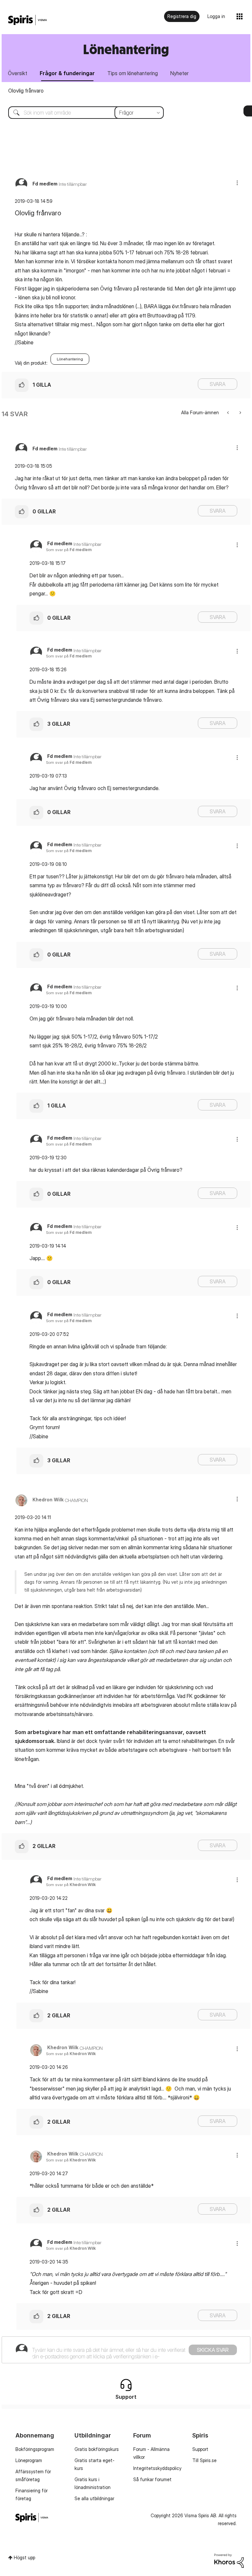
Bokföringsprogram (35, 2449)
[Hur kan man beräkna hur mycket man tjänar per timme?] (229, 412)
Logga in (216, 16)
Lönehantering (70, 359)
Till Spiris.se (204, 2460)
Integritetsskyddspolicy (157, 2468)
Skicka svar (213, 2350)
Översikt (18, 73)
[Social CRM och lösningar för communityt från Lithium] (229, 2560)
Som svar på (69, 550)
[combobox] (81, 113)
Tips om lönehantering (133, 73)
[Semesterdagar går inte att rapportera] (240, 412)
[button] (237, 183)
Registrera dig (182, 16)
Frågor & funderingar (67, 73)
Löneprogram (29, 2460)
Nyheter (179, 73)
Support (200, 2449)
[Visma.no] (28, 20)
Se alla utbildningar (94, 2498)
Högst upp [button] (24, 2557)
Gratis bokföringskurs (97, 2449)
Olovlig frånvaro (26, 91)
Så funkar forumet (152, 2479)
